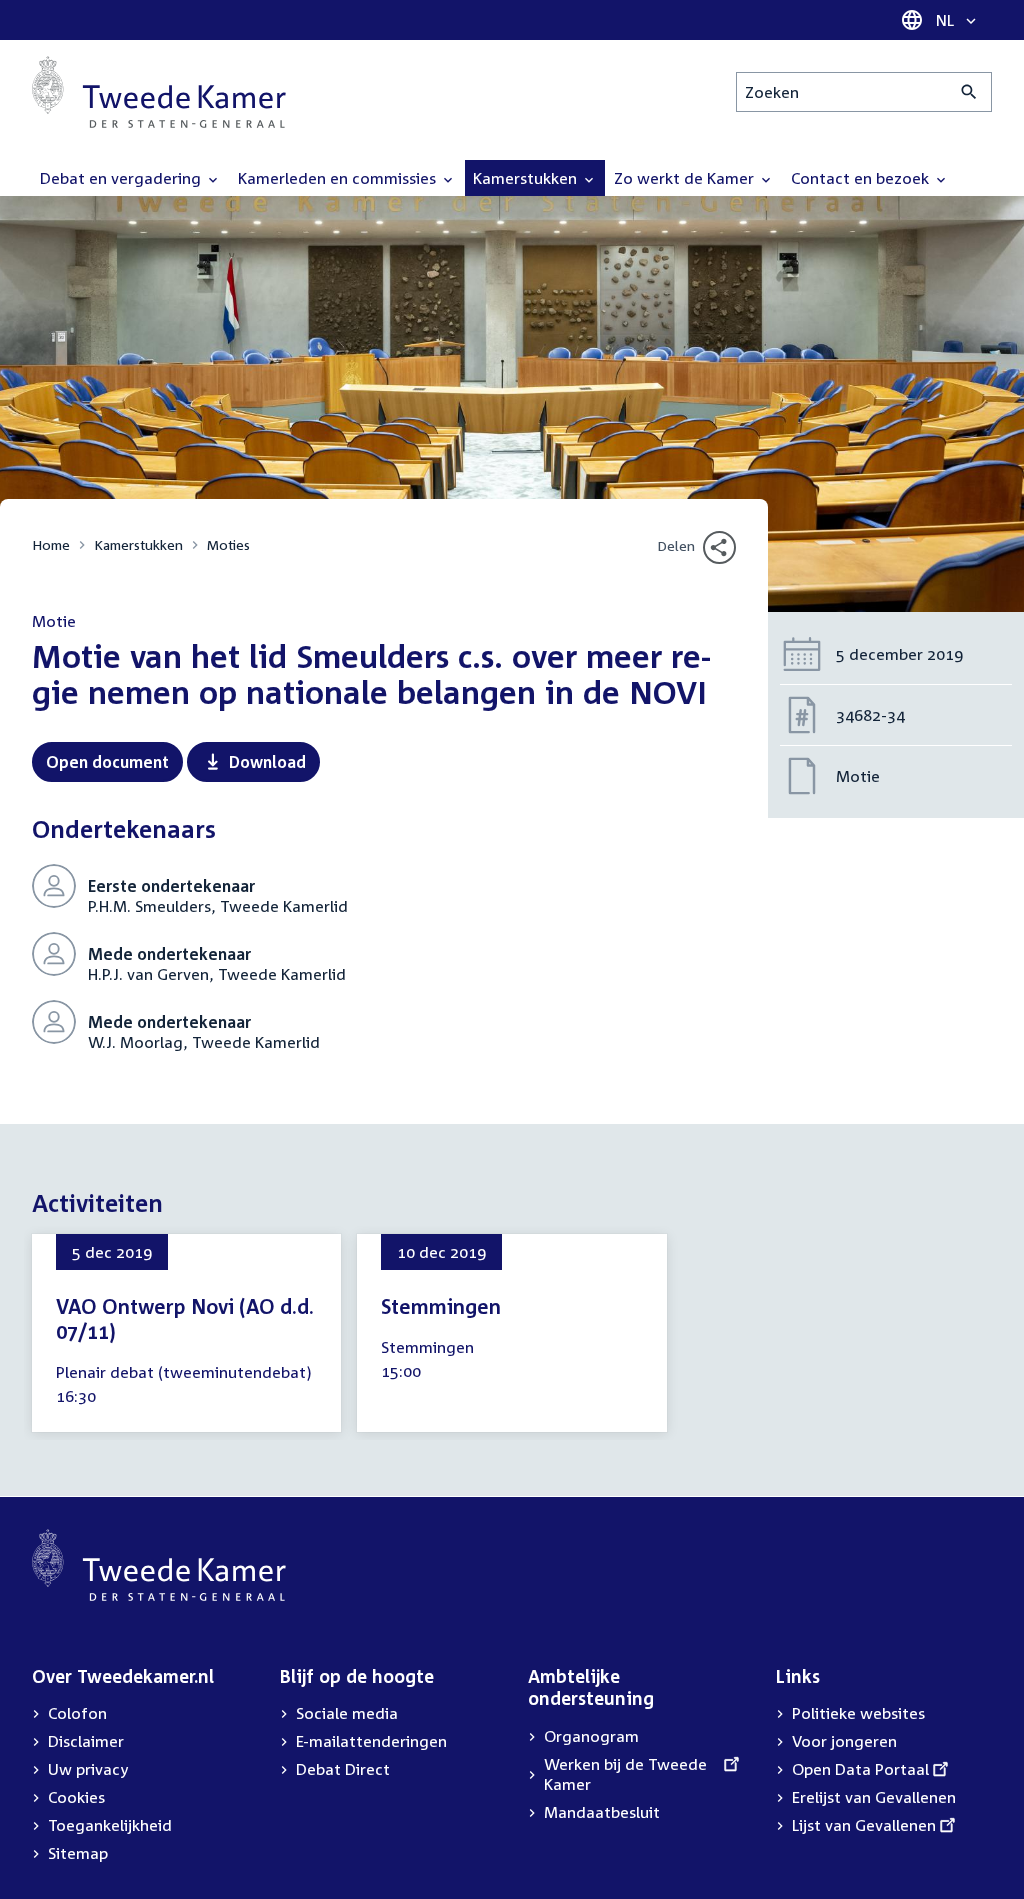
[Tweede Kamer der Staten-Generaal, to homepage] (159, 92)
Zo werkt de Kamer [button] (686, 178)
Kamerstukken (138, 544)
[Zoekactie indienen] (969, 92)
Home (51, 544)
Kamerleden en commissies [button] (339, 178)
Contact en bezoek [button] (862, 178)
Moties (228, 544)
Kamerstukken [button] (527, 178)
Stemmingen (441, 1306)
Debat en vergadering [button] (122, 178)
